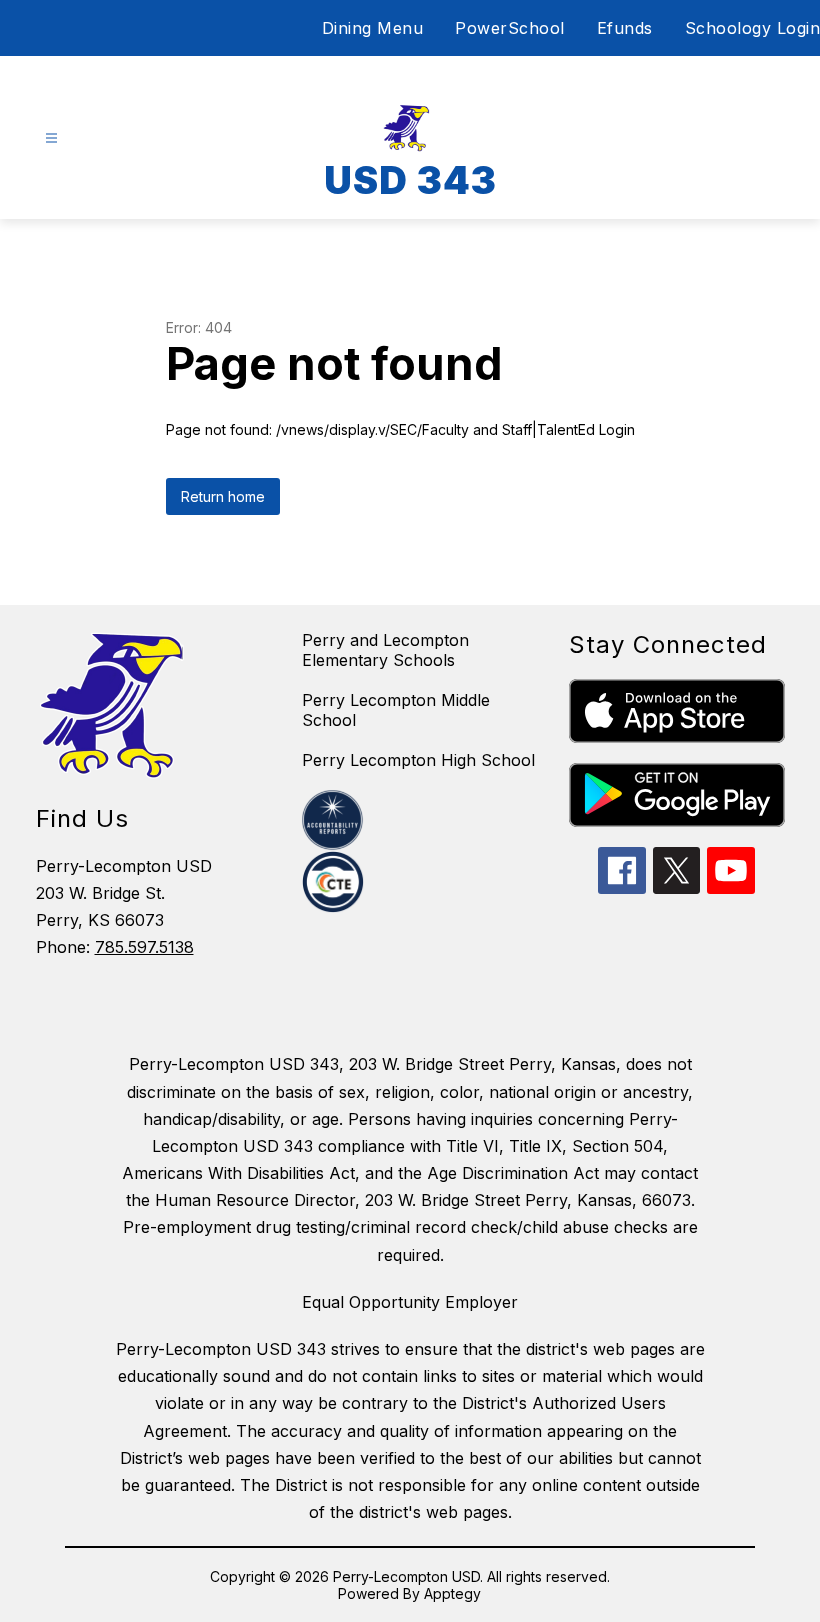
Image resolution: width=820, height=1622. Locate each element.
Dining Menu (373, 28)
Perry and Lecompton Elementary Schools (385, 650)
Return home (223, 496)
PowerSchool (510, 28)
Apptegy (452, 1593)
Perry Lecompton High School (418, 760)
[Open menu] (51, 138)
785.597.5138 (144, 947)
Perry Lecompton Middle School (396, 710)
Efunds (625, 28)
